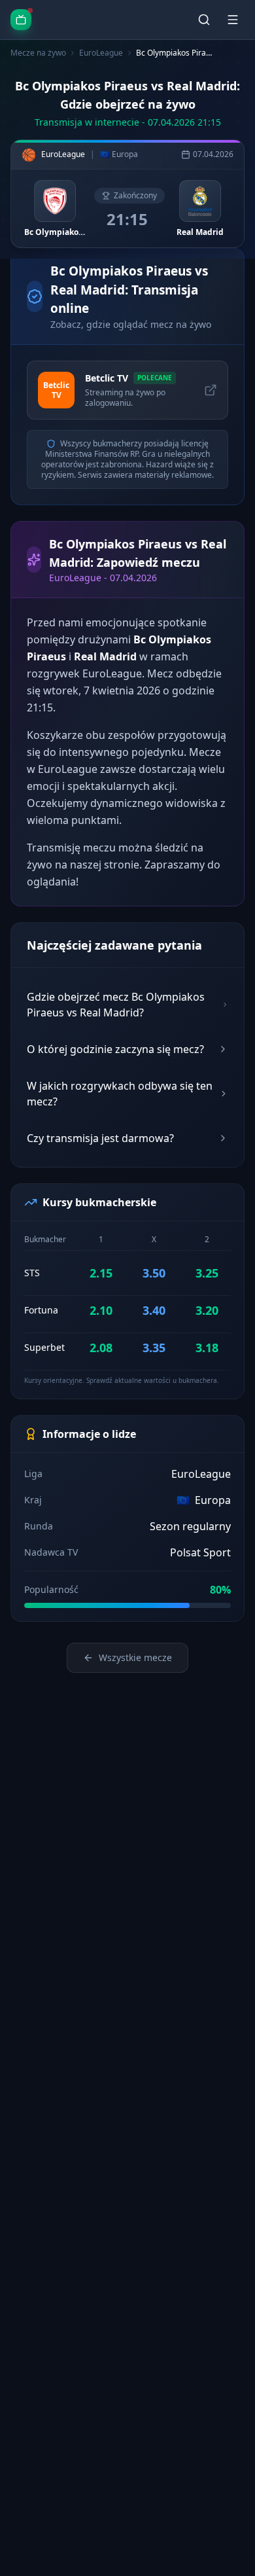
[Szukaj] (204, 20)
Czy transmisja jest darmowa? (100, 1138)
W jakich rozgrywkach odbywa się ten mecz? (120, 1094)
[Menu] (233, 20)
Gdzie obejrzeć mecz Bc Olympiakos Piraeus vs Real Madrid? (116, 1005)
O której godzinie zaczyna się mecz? (115, 1049)
